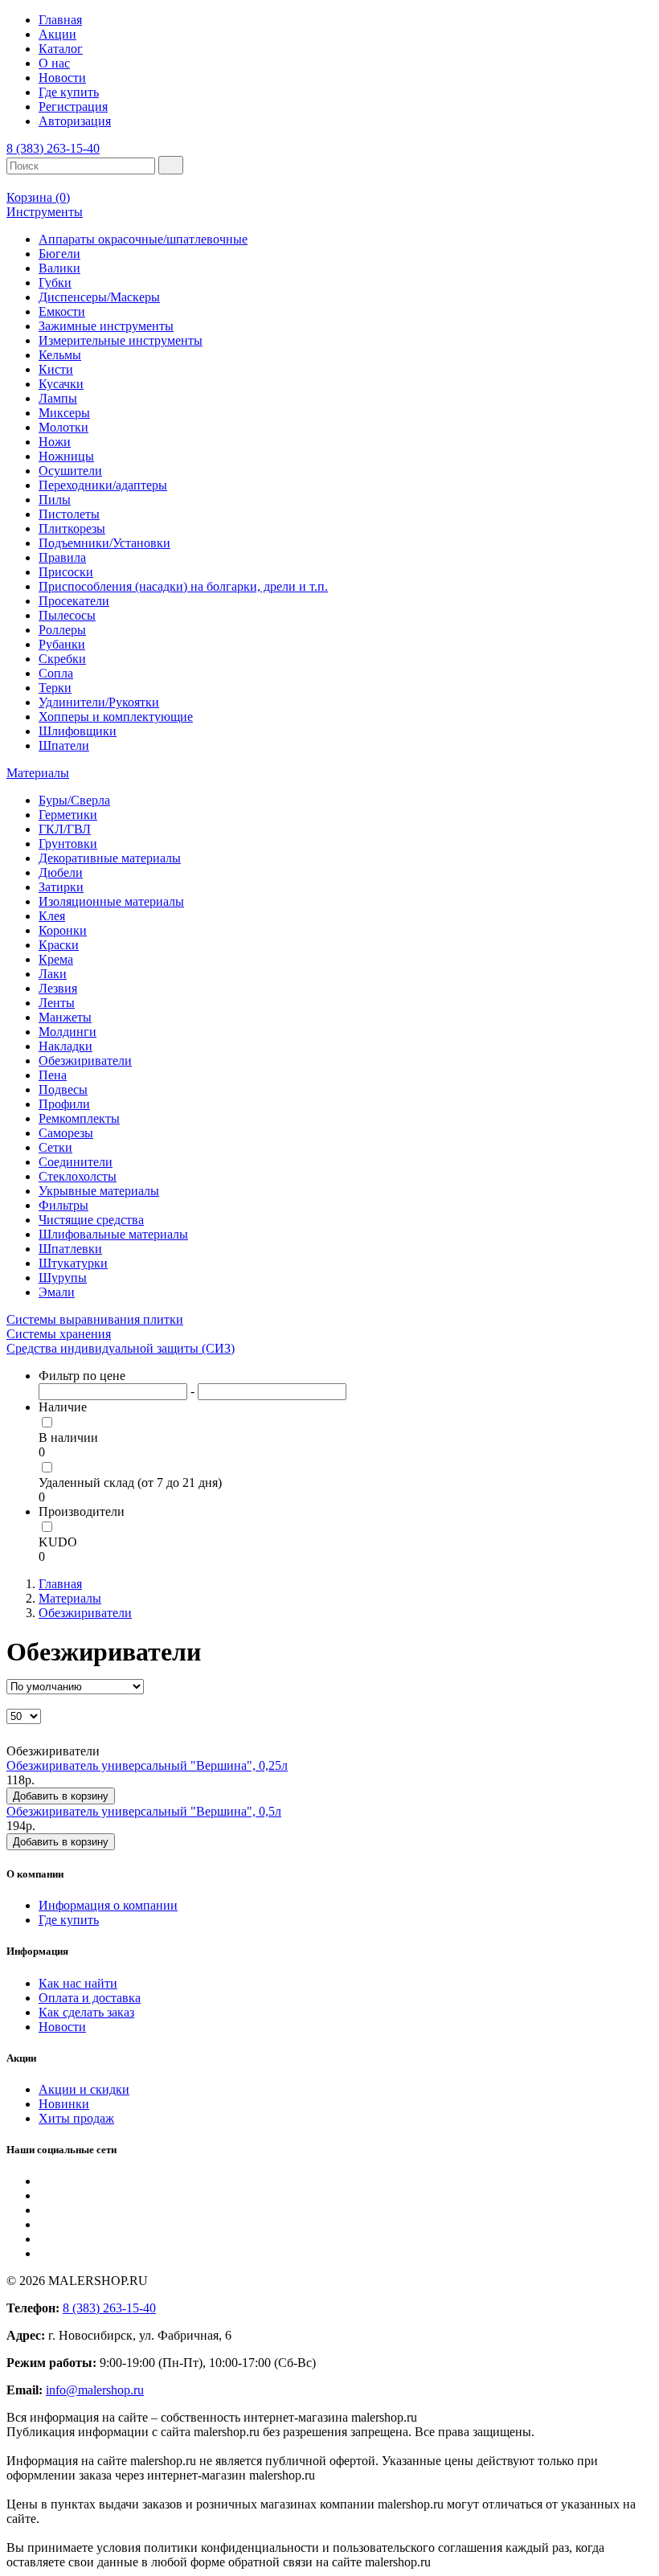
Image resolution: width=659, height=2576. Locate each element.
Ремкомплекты (79, 1118)
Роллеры (62, 630)
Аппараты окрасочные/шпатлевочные (143, 239)
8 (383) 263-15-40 (53, 148)
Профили (64, 1104)
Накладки (65, 1046)
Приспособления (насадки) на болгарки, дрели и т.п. (183, 586)
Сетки (55, 1147)
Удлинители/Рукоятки (99, 702)
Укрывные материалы (99, 1191)
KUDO (58, 1542)
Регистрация (73, 106)
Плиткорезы (72, 528)
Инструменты (45, 212)
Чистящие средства (91, 1220)
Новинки (64, 2104)
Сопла (56, 673)
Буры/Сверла (74, 800)
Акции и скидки (84, 2089)
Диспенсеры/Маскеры (99, 297)
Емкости (62, 311)
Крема (56, 959)
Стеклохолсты (78, 1176)
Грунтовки (68, 844)
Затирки (61, 887)
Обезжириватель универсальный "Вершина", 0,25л (147, 1765)
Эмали (57, 1292)
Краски (59, 945)
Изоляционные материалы (111, 901)
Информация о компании (108, 1905)
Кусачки (61, 384)
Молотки (63, 427)
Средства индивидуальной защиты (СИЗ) (121, 1348)
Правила (62, 557)
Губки (55, 283)
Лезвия (58, 988)
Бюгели (59, 254)
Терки (55, 688)
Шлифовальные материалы (113, 1234)
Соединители (76, 1162)
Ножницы (66, 456)
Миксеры (64, 413)
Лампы (58, 398)
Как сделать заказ (86, 2012)
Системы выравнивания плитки (95, 1319)
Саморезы (66, 1133)
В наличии (68, 1437)
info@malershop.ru (95, 2390)
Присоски (66, 572)
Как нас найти (78, 1983)
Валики (59, 268)
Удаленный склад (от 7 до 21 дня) (130, 1483)
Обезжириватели (85, 1061)
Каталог (61, 49)
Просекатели (74, 601)
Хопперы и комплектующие (116, 717)
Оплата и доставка (90, 1998)
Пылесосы (67, 615)
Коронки (63, 930)
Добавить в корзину (61, 1796)
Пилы (55, 500)
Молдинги (68, 1032)
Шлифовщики (78, 731)
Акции (57, 34)
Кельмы (60, 355)
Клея (52, 916)
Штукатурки (73, 1263)
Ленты (57, 1003)
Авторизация (75, 121)
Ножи (55, 442)
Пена (53, 1075)
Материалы (38, 773)
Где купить (69, 92)
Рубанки (62, 644)
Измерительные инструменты (121, 340)
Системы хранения (59, 1334)
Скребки (62, 659)
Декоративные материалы (110, 858)
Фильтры (63, 1205)
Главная (60, 20)
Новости (62, 78)
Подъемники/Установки (104, 543)
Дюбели (61, 872)
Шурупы (63, 1278)
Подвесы (63, 1089)
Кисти (56, 369)
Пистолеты (69, 514)
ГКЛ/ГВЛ (65, 829)
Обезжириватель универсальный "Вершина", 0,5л (144, 1811)
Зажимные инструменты (106, 326)
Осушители (70, 471)
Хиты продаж (76, 2118)
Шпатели (64, 745)
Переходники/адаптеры (103, 485)
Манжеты (65, 1017)
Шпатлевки (70, 1249)
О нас (54, 63)
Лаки (53, 974)
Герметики (68, 815)
